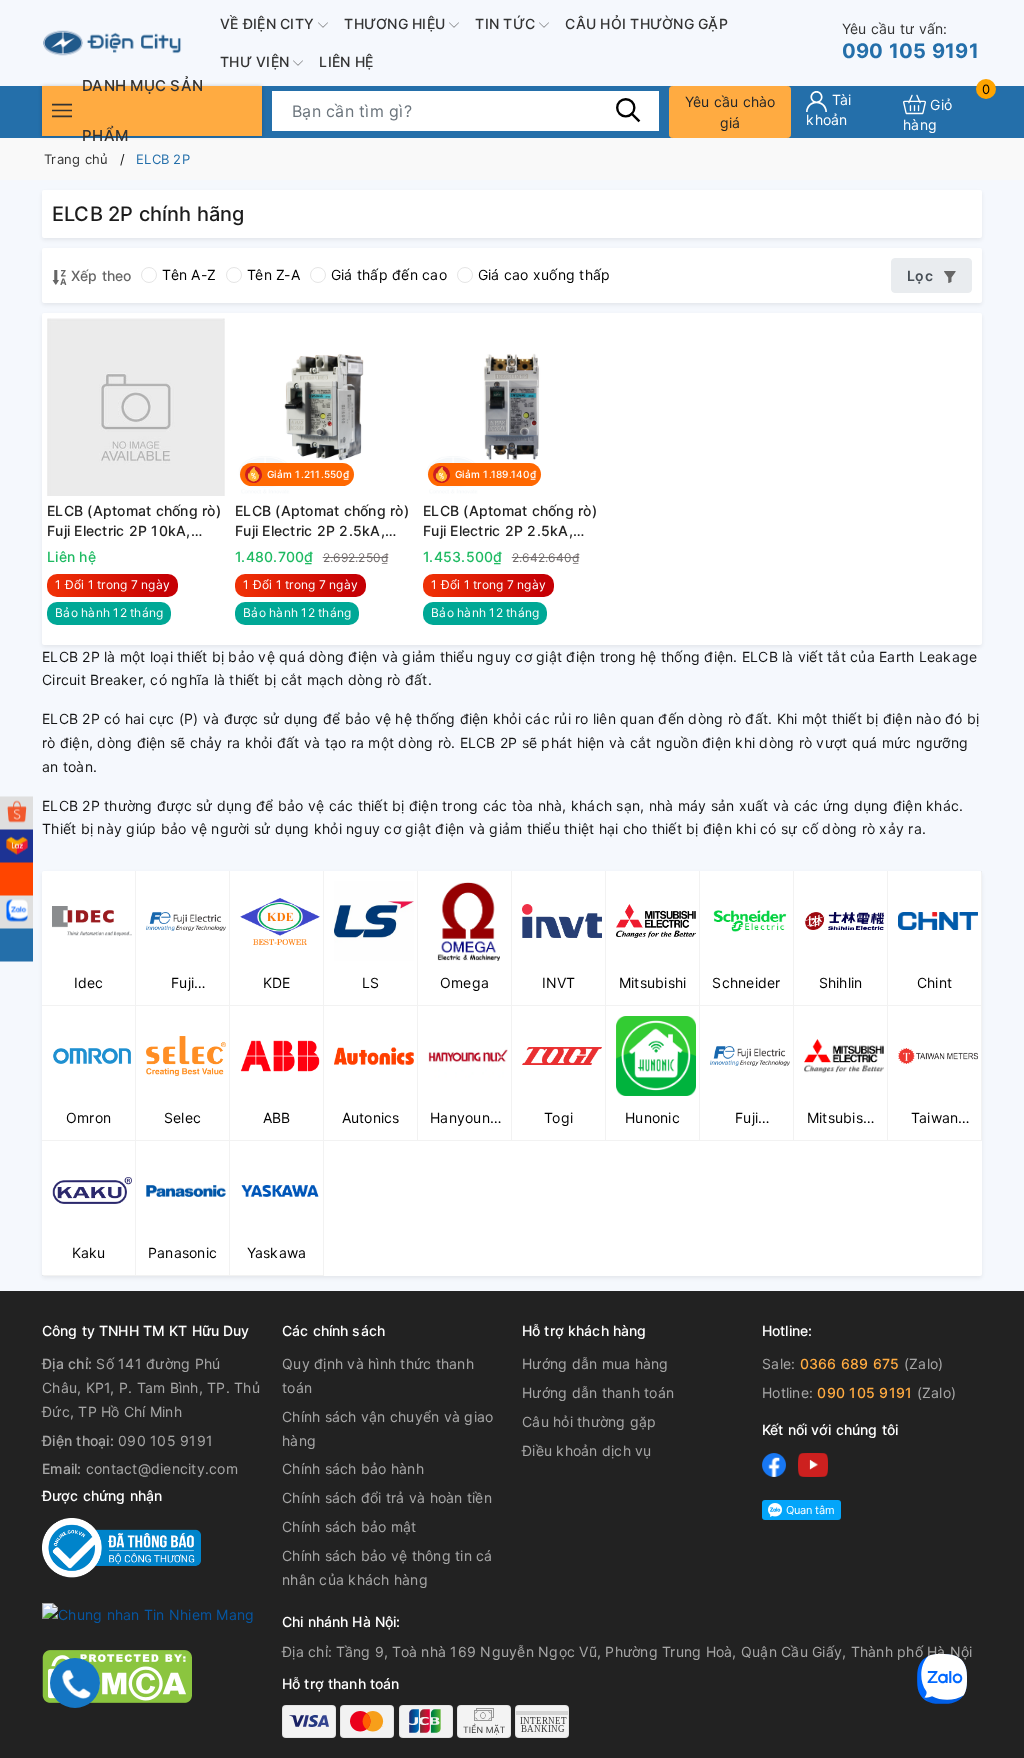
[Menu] (62, 110)
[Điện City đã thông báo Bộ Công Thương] (121, 1546)
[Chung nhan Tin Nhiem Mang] (148, 1613)
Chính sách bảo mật (349, 1526)
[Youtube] (813, 1463)
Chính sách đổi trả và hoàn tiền (387, 1497)
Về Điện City (269, 23)
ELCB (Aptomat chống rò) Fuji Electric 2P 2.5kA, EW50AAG (322, 521)
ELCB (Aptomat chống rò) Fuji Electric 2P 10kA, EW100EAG (134, 521)
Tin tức (507, 23)
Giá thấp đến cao (389, 274)
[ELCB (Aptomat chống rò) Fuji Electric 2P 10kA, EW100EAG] (136, 407)
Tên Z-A (273, 274)
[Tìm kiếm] (629, 110)
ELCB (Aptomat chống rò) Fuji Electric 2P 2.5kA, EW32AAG (510, 521)
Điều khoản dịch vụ (587, 1450)
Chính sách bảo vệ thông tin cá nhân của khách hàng (387, 1567)
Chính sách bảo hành (353, 1468)
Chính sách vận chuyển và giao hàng (387, 1428)
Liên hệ (346, 61)
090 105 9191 (910, 41)
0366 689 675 (850, 1363)
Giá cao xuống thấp (544, 274)
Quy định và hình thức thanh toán (378, 1375)
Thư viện (256, 61)
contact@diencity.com (162, 1468)
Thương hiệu (396, 23)
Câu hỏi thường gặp (646, 23)
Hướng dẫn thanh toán (598, 1392)
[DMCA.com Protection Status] (117, 1675)
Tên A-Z (189, 274)
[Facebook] (774, 1463)
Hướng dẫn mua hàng (595, 1363)
